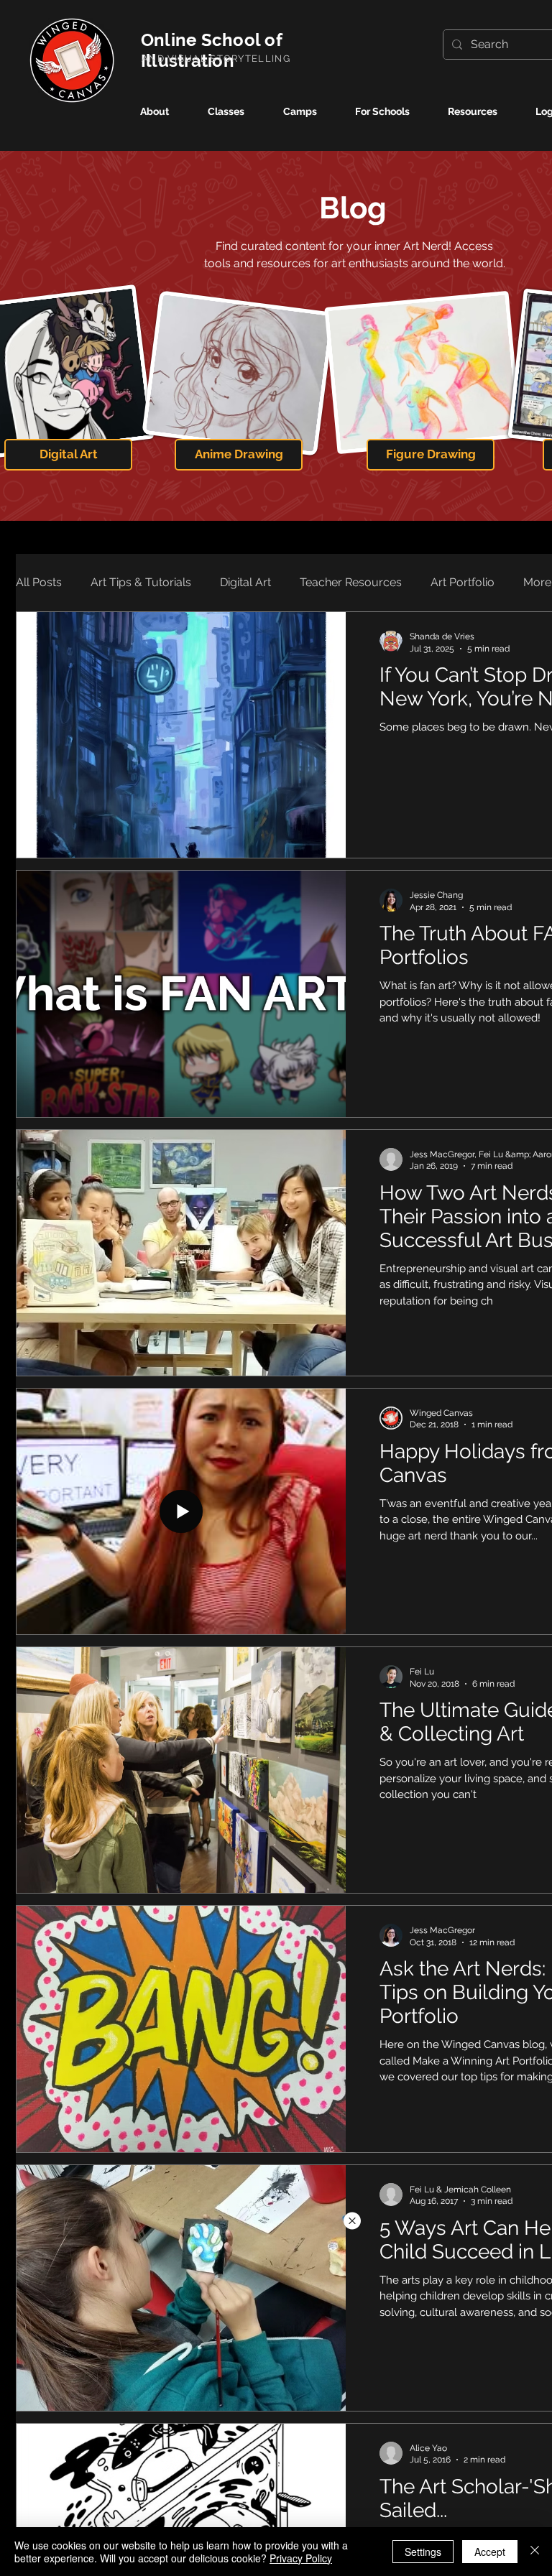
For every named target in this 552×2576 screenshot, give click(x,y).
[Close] (535, 2552)
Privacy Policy (301, 2558)
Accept (490, 2552)
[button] (352, 2221)
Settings (423, 2552)
